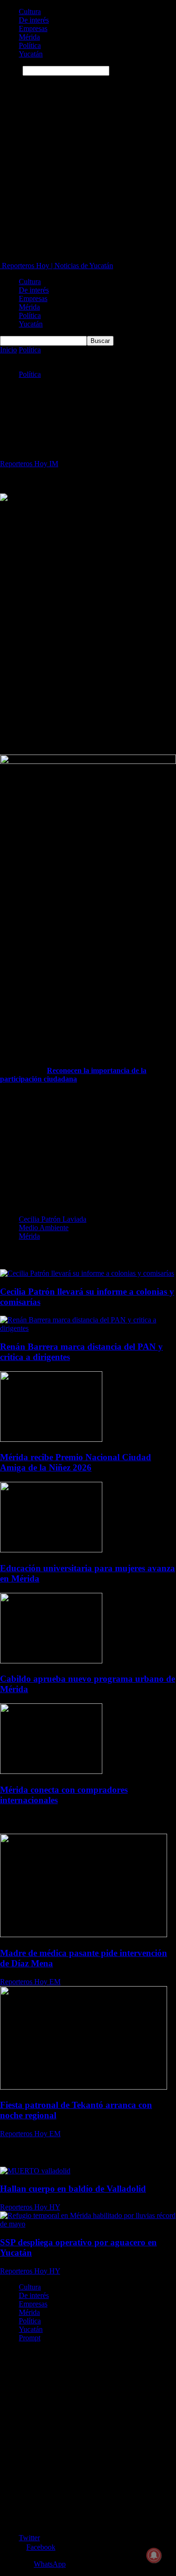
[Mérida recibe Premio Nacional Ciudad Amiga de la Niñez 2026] (51, 1439)
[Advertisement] (88, 169)
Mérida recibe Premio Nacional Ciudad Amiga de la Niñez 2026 (76, 1462)
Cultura (30, 12)
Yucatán (31, 54)
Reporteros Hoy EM (30, 1982)
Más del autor (90, 1255)
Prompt (30, 2338)
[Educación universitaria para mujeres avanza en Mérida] (51, 1550)
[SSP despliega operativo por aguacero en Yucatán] (88, 2224)
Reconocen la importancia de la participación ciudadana (73, 1075)
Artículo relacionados (34, 1255)
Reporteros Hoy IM (29, 464)
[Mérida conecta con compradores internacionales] (51, 1771)
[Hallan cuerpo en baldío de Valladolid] (35, 2171)
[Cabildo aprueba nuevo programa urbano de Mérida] (51, 1661)
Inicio (8, 350)
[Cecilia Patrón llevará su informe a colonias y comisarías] (87, 1273)
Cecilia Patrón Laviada (53, 1219)
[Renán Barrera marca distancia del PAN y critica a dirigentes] (88, 1328)
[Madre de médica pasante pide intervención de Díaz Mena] (84, 1935)
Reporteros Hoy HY (30, 2207)
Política (30, 45)
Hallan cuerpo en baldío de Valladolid (73, 2189)
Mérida (29, 37)
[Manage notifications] (154, 2555)
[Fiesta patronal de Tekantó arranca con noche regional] (84, 2087)
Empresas (33, 28)
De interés (34, 20)
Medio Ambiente (44, 1228)
